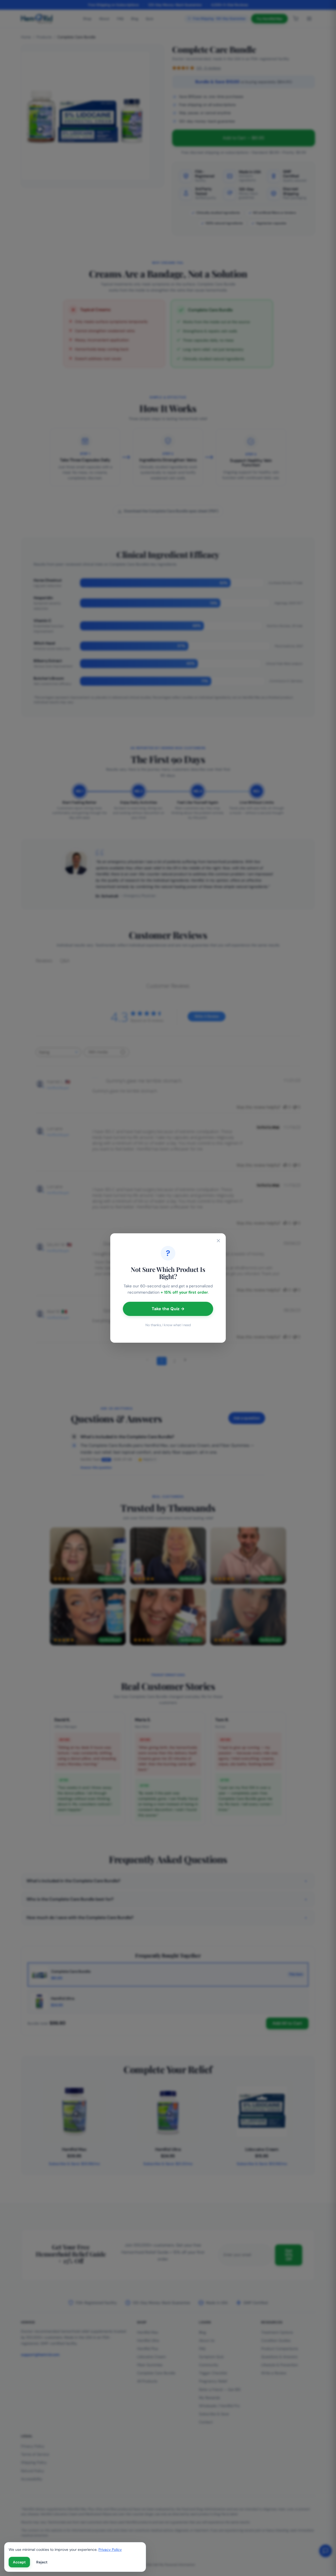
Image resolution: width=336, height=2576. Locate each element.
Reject (42, 2562)
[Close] (218, 1241)
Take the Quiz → (168, 1309)
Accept (19, 2562)
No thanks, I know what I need (168, 1325)
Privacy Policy (110, 2550)
